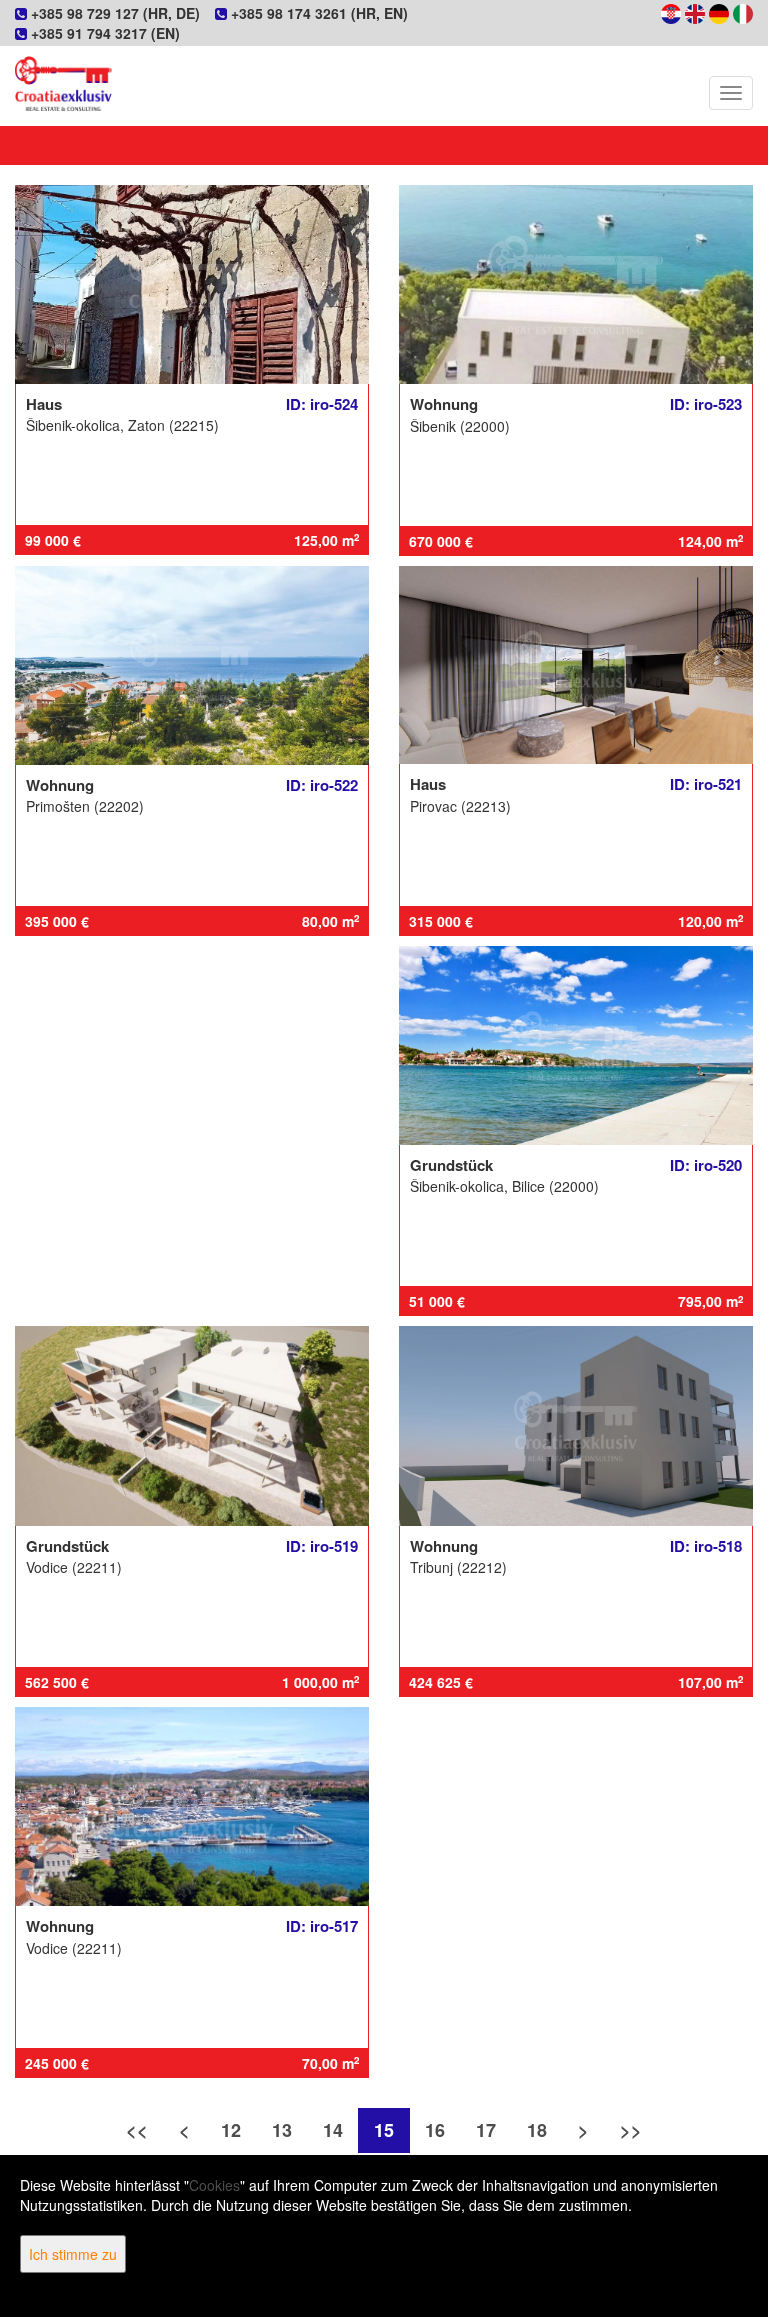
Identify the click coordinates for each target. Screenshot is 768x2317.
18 (537, 2130)
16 (435, 2130)
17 (486, 2130)
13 (282, 2130)
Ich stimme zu (73, 2254)
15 (384, 2130)
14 (333, 2130)
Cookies (214, 2185)
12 (231, 2130)
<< (137, 2130)
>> (631, 2130)
